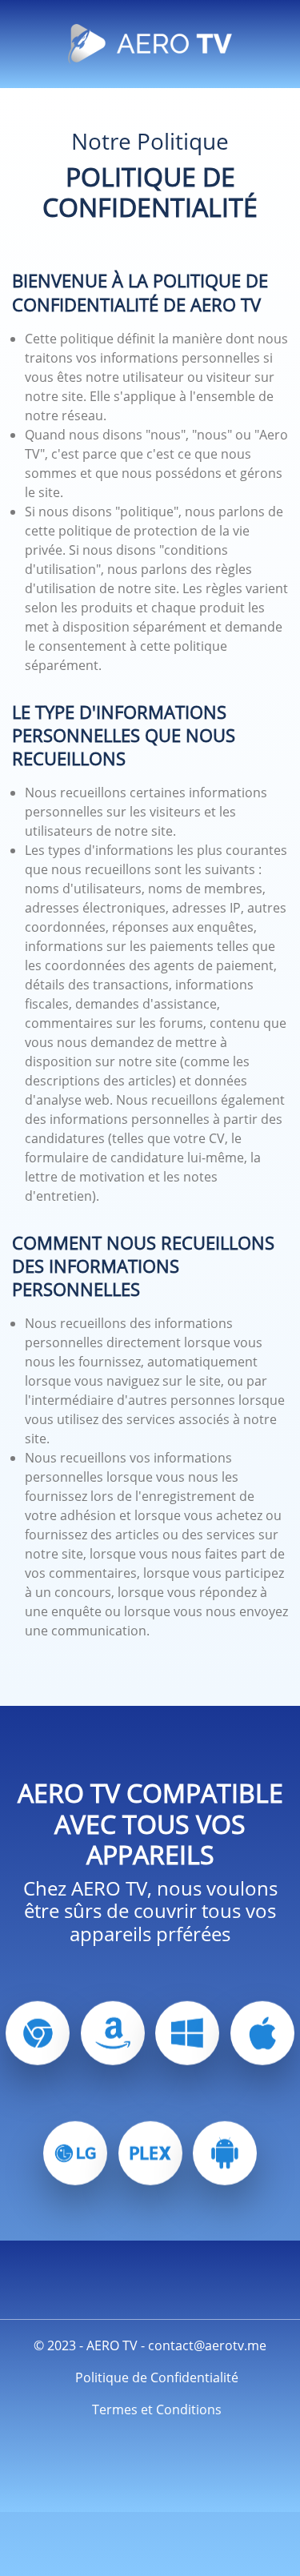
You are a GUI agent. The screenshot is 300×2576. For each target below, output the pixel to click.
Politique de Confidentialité (157, 2377)
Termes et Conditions (157, 2409)
